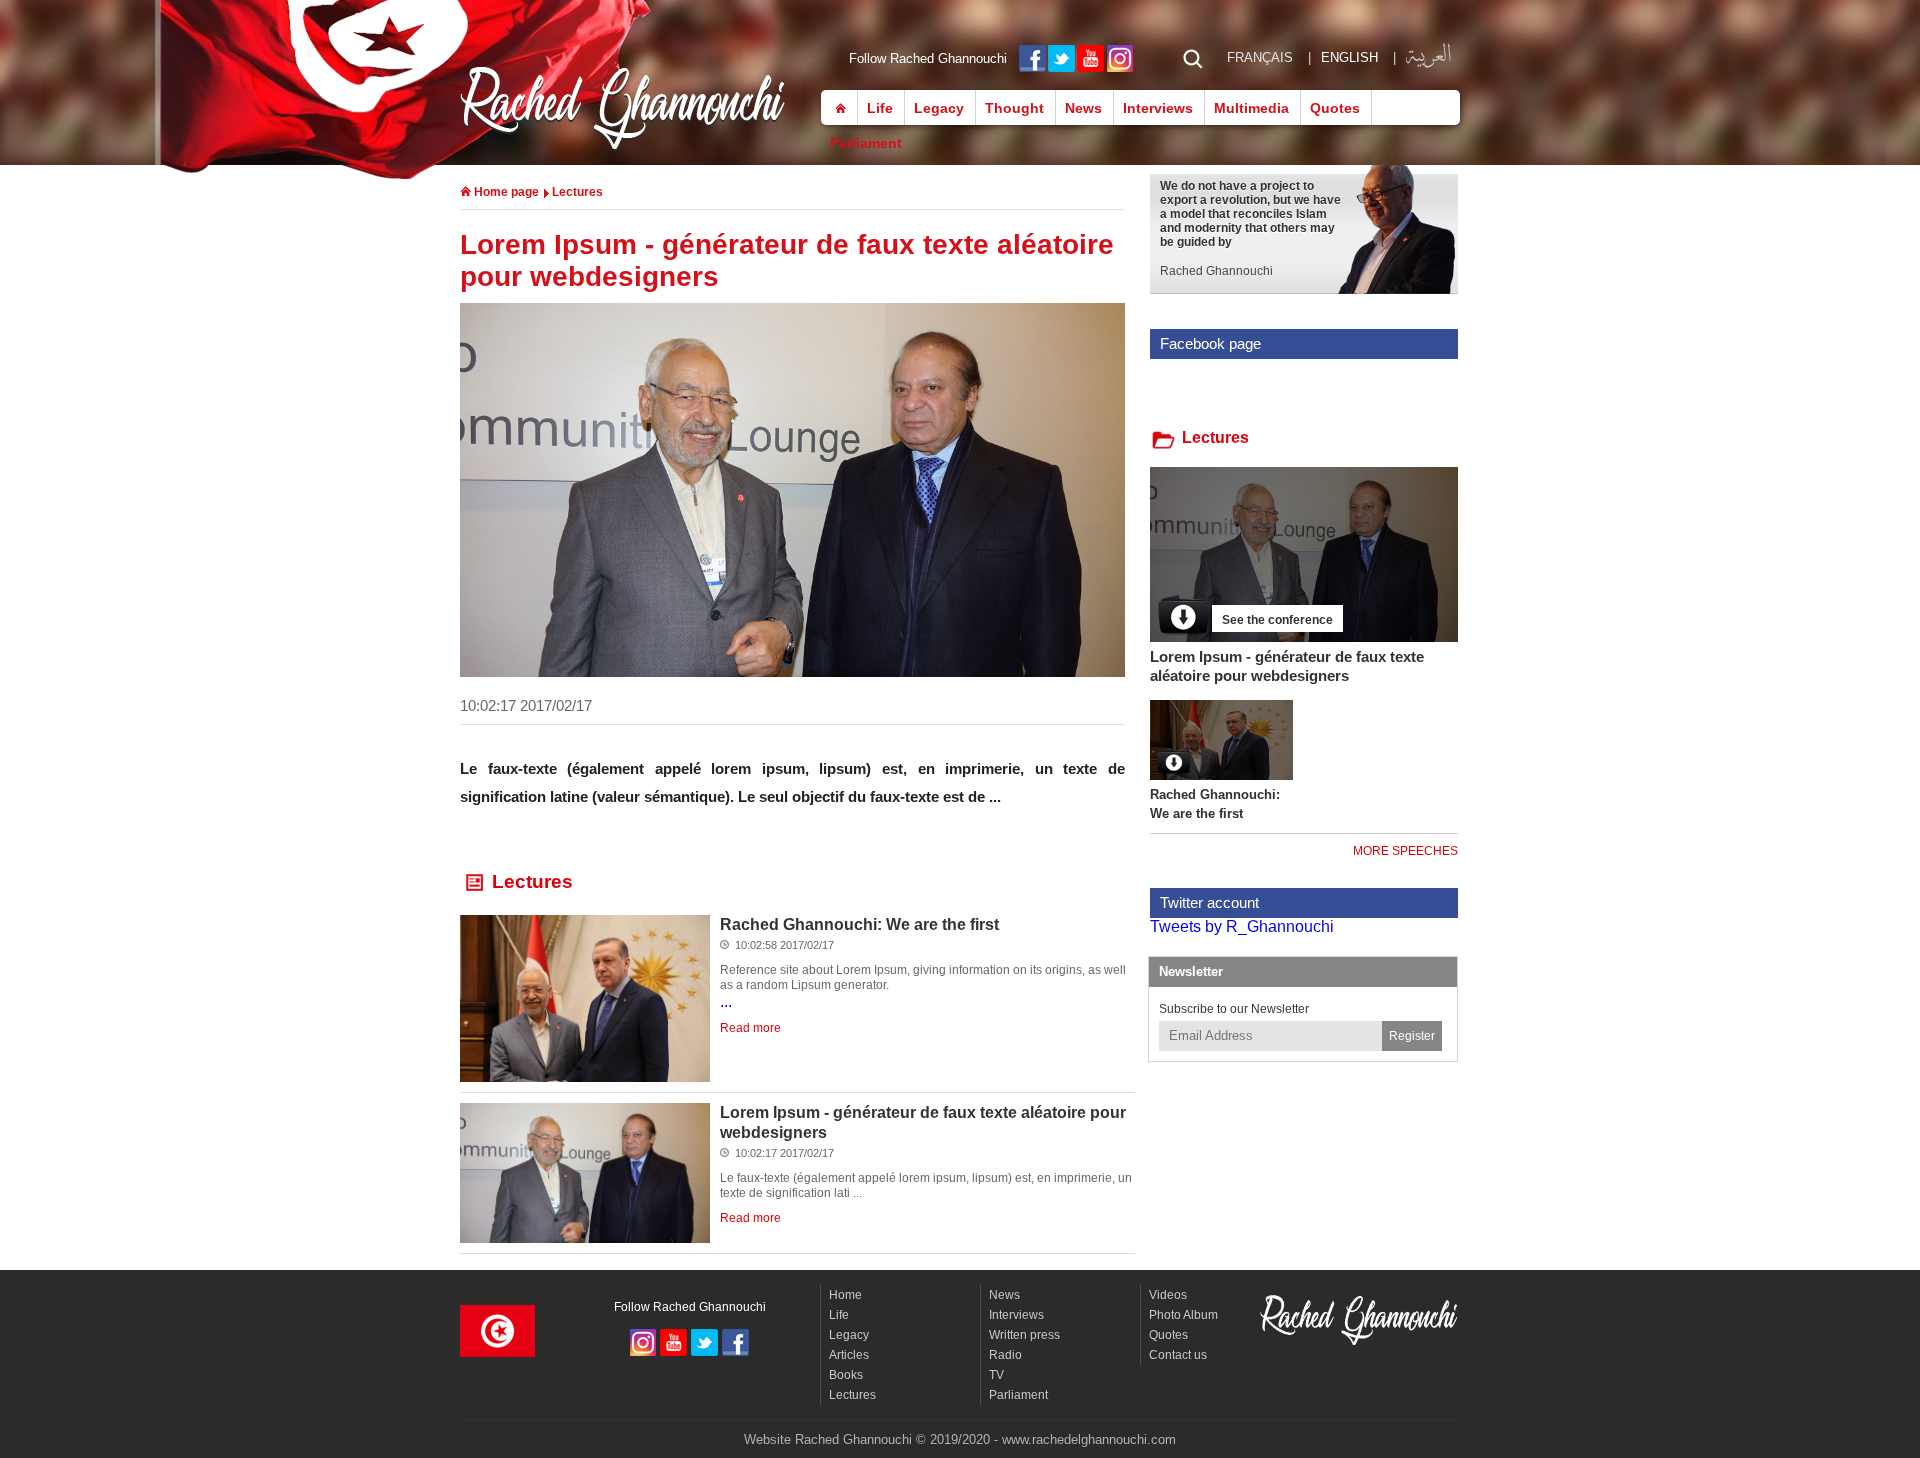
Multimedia (1251, 108)
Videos (1168, 1295)
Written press (1024, 1335)
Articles (849, 1355)
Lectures (577, 192)
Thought (1014, 108)
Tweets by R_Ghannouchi (1242, 926)
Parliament (866, 143)
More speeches (1405, 851)
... (923, 986)
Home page (505, 192)
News (1083, 108)
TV (996, 1375)
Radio (1005, 1355)
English (1349, 57)
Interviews (1158, 108)
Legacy (939, 108)
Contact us (1178, 1355)
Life (880, 108)
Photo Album (1183, 1315)
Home (836, 106)
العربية (1428, 53)
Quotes (1335, 108)
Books (846, 1375)
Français (1260, 57)
